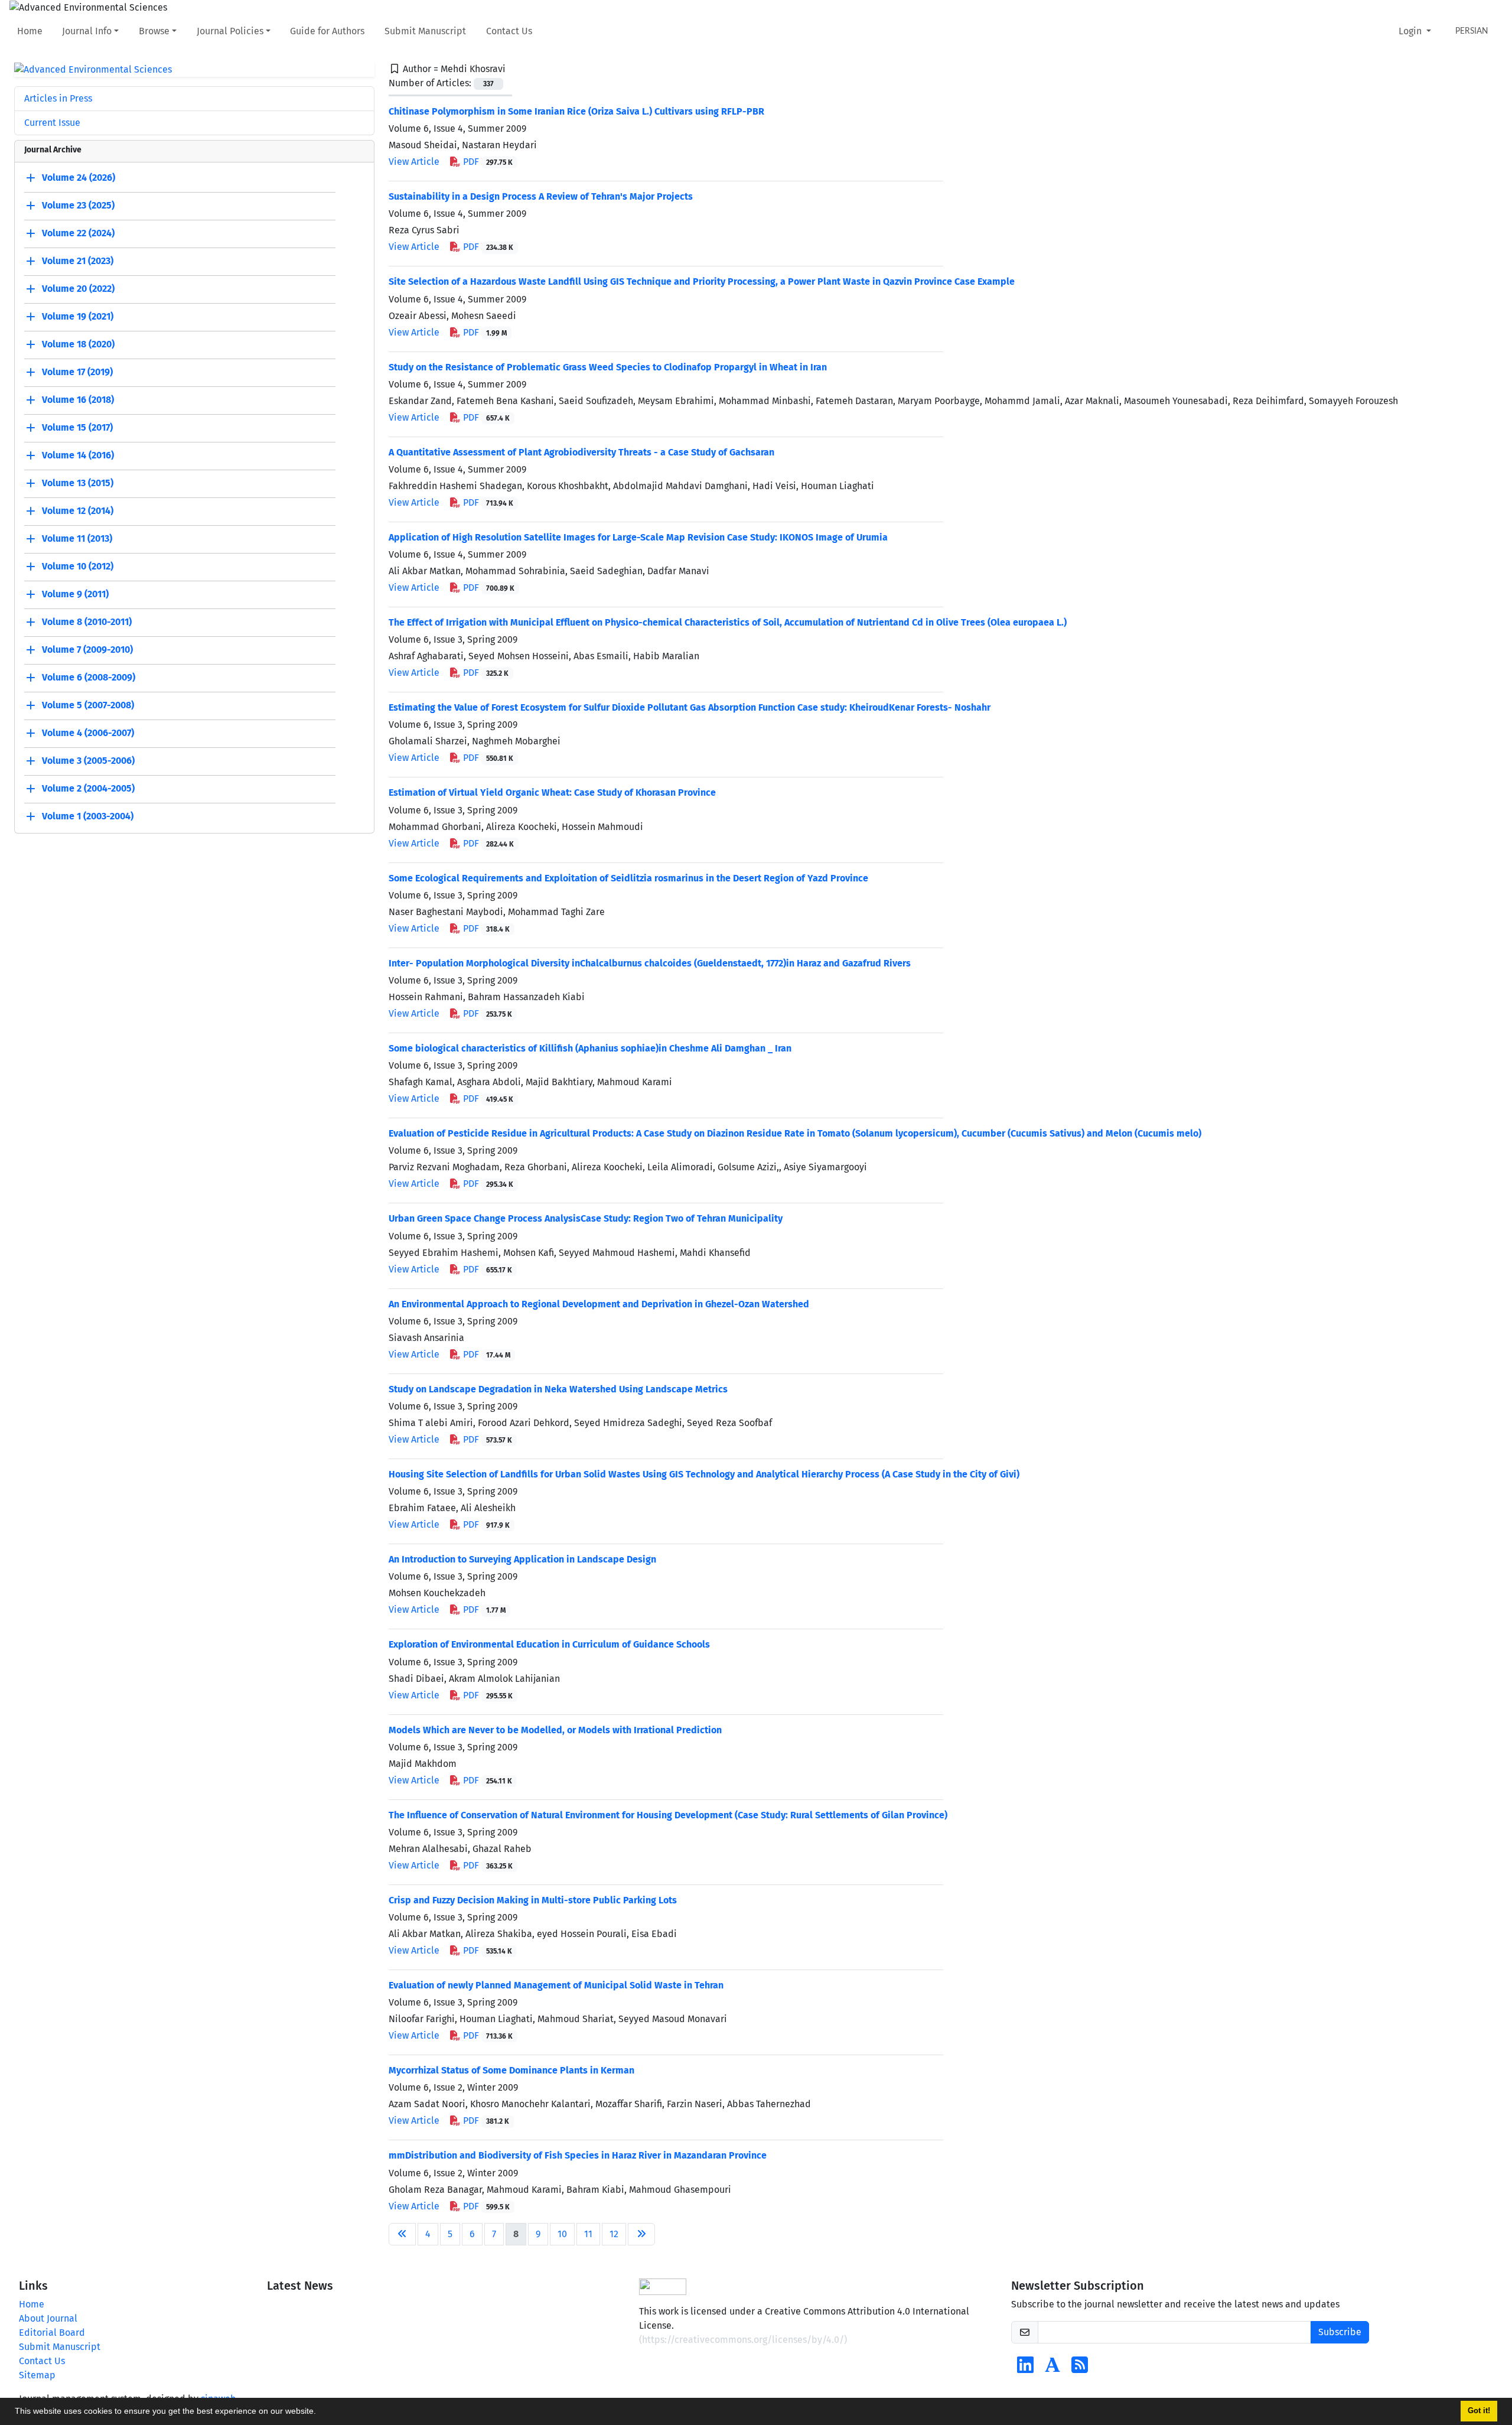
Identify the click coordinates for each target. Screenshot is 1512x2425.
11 (588, 2234)
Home (30, 31)
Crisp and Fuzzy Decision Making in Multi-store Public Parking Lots (533, 1900)
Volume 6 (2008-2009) (89, 678)
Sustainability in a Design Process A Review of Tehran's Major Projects (541, 196)
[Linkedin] (1025, 2369)
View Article (414, 162)
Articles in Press (58, 98)
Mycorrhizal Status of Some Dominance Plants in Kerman (511, 2070)
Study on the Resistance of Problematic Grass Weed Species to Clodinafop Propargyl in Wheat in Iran (608, 367)
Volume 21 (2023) (78, 261)
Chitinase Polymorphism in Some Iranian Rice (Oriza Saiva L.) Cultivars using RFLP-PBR (576, 111)
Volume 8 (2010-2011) (87, 622)
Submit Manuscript (425, 31)
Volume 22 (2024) (78, 234)
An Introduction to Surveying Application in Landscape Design (522, 1559)
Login (1411, 31)
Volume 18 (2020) (78, 345)
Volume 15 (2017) (77, 428)
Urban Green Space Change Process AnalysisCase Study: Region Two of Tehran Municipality (586, 1218)
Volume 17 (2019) (77, 372)
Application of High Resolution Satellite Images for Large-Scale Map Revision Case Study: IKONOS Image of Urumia (638, 537)
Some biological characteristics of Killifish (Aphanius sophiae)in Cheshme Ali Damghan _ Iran (590, 1048)
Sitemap (37, 2375)
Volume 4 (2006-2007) (88, 733)
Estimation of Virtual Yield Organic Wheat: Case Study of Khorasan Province (552, 792)
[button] (320, 2413)
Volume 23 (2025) (78, 206)
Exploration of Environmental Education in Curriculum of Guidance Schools (549, 1644)
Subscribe (1340, 2332)
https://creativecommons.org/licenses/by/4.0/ (743, 2340)
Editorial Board (52, 2333)
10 (562, 2234)
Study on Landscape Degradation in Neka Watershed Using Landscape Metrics (558, 1389)
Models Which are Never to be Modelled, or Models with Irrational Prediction (555, 1730)
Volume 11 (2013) (77, 539)
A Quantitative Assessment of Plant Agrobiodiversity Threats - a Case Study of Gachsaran (581, 452)
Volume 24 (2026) (79, 178)
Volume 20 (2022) (78, 289)
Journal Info (87, 31)
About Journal (48, 2318)
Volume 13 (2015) (78, 484)
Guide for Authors (327, 31)
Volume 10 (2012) (78, 567)
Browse (154, 31)
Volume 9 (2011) (75, 595)
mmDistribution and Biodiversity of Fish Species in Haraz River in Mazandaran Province (578, 2155)
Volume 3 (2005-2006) (88, 761)
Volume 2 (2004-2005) (88, 789)
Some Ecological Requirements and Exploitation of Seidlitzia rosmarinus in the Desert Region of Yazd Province (628, 878)
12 (614, 2234)
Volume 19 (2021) (78, 317)
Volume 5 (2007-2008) (88, 706)
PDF (487, 162)
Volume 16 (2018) (78, 400)
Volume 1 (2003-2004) (88, 817)
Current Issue (52, 123)
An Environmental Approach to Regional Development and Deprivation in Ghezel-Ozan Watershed (599, 1304)
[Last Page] (641, 2234)
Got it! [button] (1479, 2411)
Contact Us (509, 31)
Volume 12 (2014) (78, 511)
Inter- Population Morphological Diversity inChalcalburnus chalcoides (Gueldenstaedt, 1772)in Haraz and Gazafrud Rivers (650, 963)
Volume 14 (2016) (78, 456)
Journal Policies (230, 31)
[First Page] (402, 2234)
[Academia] (1052, 2369)
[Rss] (1080, 2369)
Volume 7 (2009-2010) (87, 650)
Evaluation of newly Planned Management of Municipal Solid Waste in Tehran (556, 1985)
